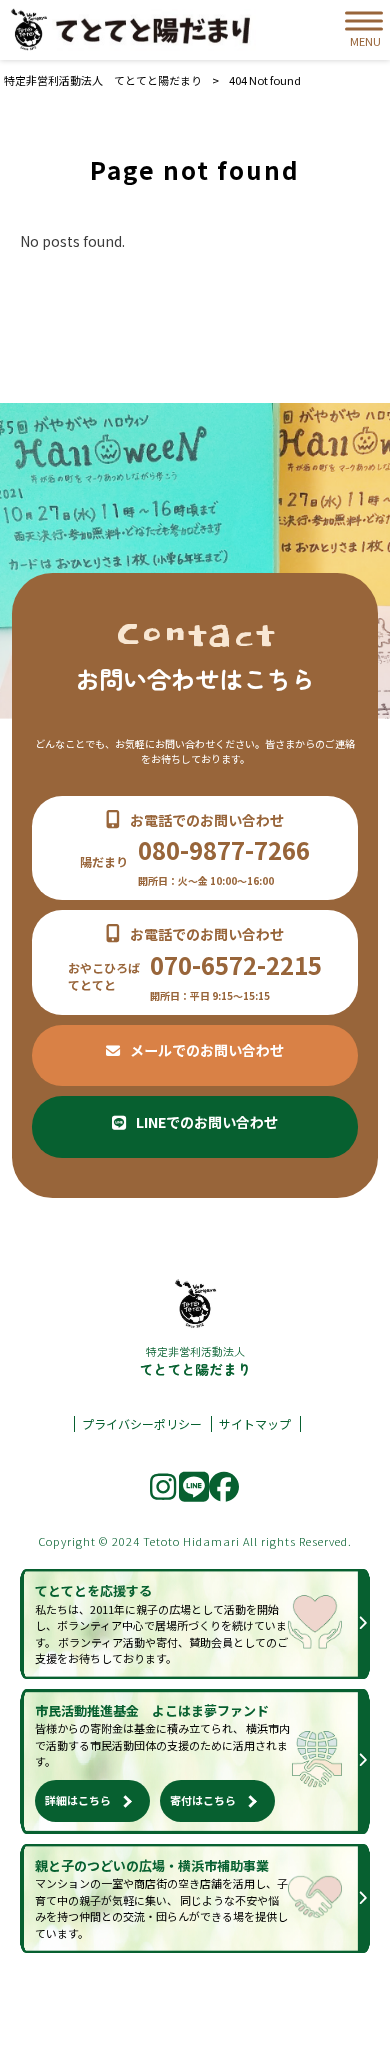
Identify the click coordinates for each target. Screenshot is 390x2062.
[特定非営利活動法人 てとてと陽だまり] (135, 30)
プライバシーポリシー (142, 1424)
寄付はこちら (203, 1800)
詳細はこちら (78, 1800)
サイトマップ (255, 1424)
